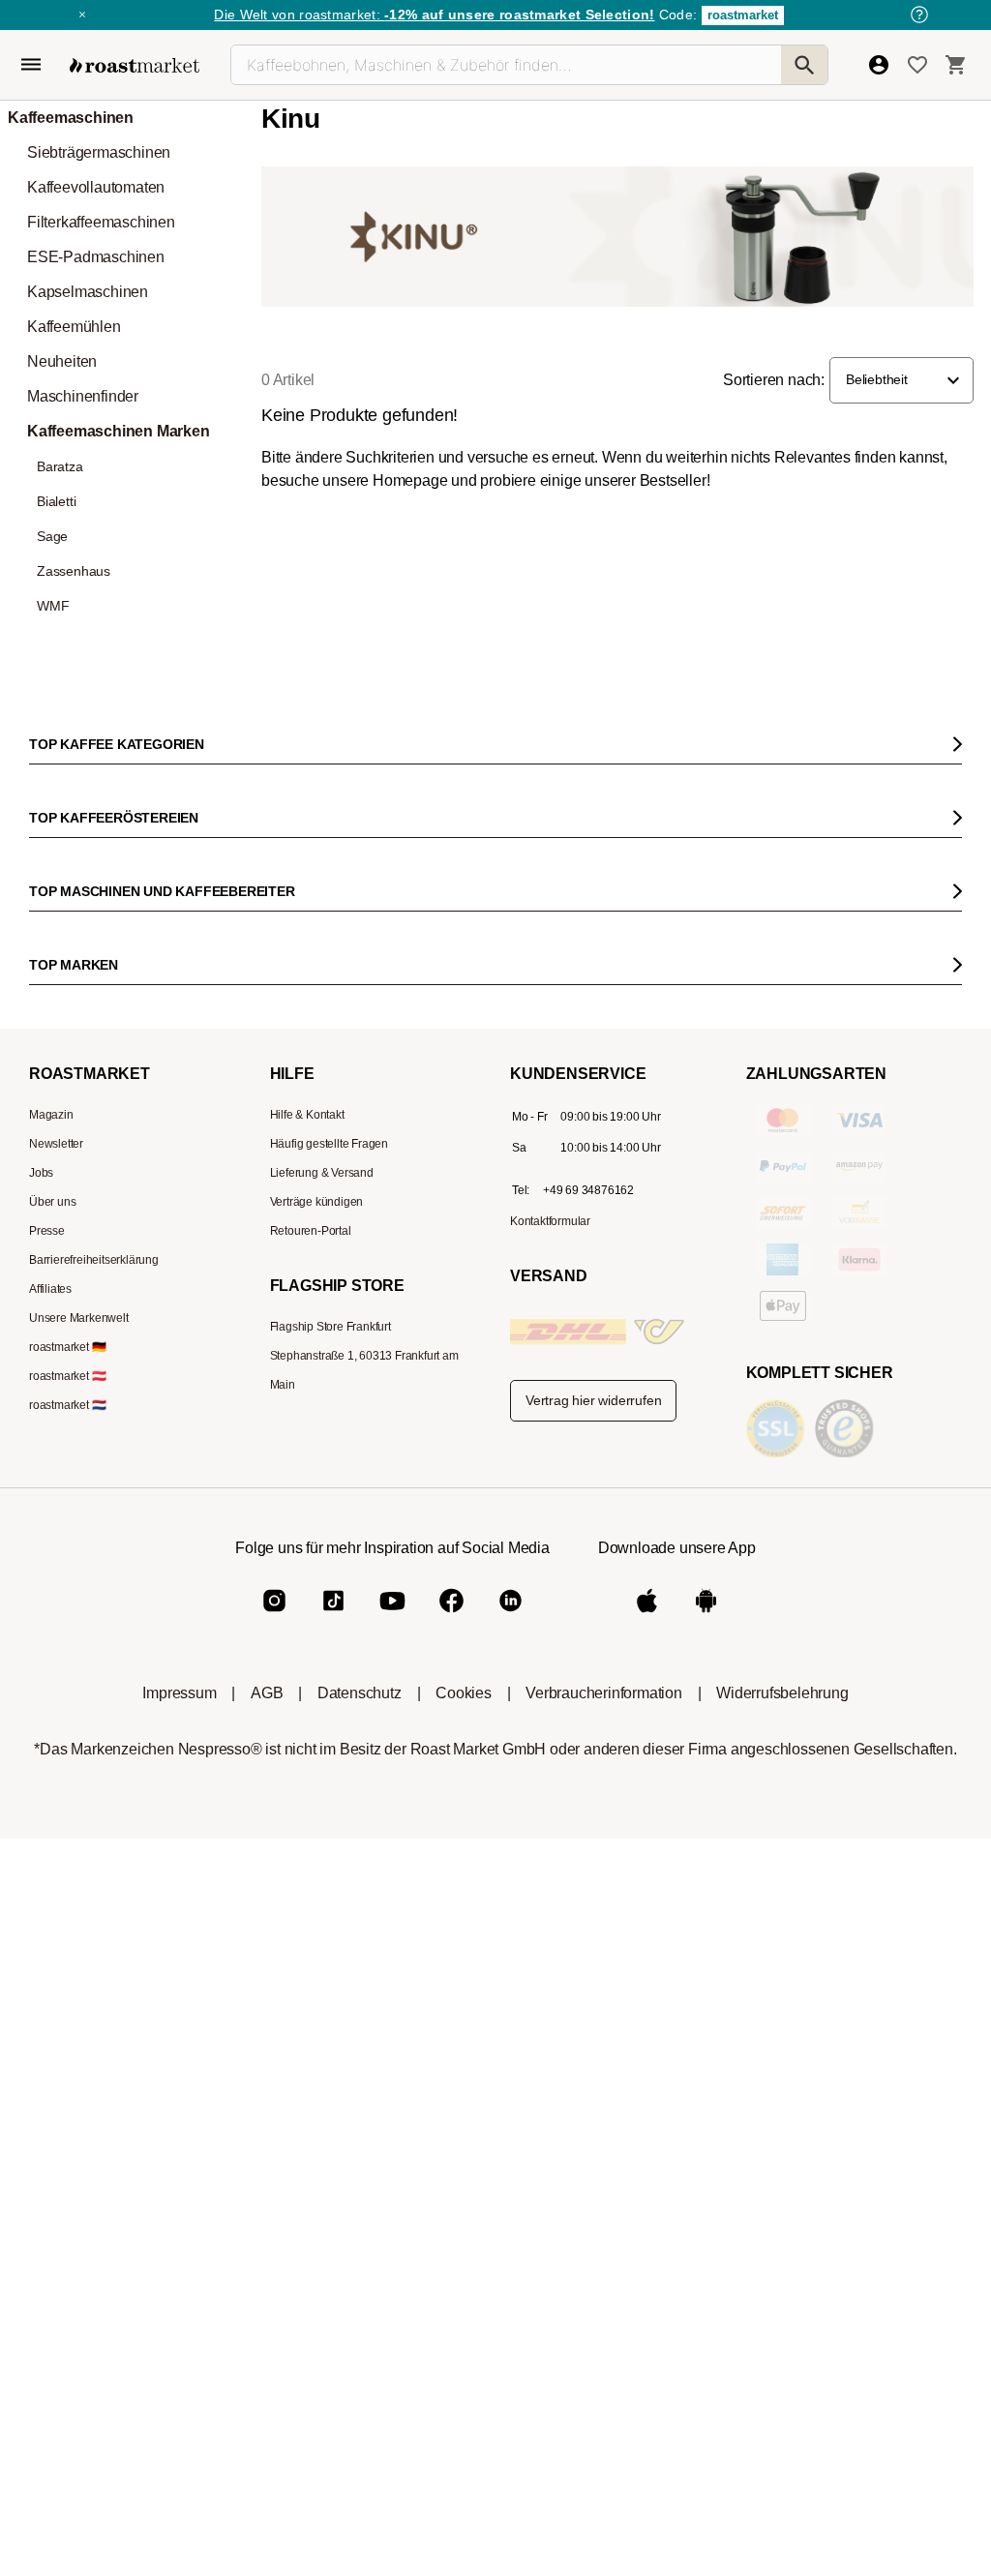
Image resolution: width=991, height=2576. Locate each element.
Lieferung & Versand (322, 1173)
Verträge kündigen (317, 1202)
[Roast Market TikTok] (333, 1617)
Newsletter (56, 1144)
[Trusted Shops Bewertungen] (848, 1456)
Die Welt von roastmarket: (434, 15)
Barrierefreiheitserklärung (94, 1260)
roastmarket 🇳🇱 (67, 1405)
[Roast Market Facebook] (451, 1617)
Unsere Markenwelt (79, 1318)
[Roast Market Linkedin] (511, 1617)
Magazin (51, 1115)
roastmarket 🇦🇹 (67, 1376)
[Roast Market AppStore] (647, 1617)
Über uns (52, 1202)
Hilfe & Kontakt (307, 1115)
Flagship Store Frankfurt (330, 1327)
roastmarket (743, 15)
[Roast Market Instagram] (274, 1617)
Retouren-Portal (311, 1231)
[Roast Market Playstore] (706, 1617)
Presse (47, 1231)
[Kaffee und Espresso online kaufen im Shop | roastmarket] (135, 65)
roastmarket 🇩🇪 (67, 1347)
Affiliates (50, 1289)
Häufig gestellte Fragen (329, 1144)
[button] (901, 380)
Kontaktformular (550, 1221)
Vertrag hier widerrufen (593, 1400)
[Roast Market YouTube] (392, 1617)
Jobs (41, 1173)
